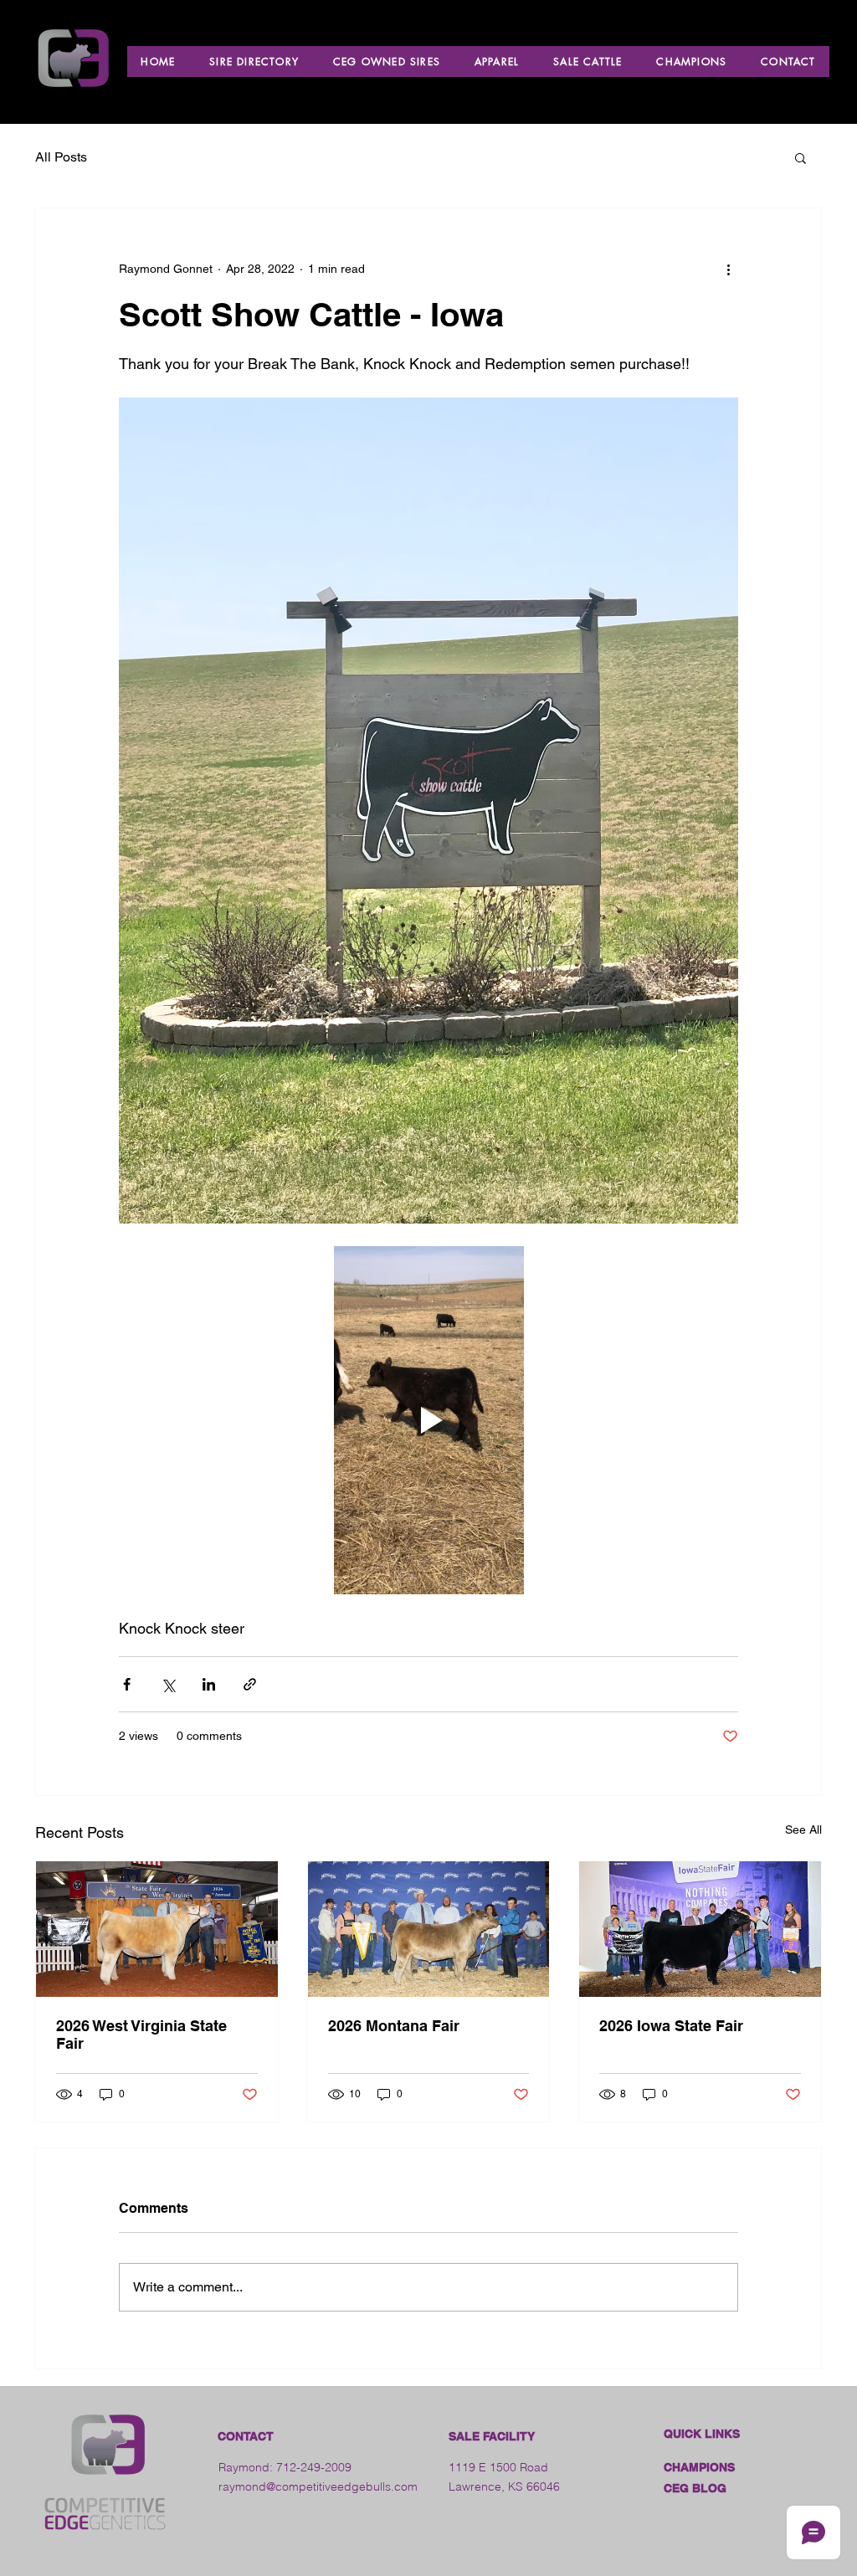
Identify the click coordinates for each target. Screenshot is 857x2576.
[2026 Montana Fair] (429, 1929)
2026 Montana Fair (394, 2026)
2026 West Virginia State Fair (141, 2035)
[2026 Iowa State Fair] (700, 1929)
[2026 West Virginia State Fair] (157, 1929)
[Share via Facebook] (127, 1684)
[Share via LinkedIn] (209, 1684)
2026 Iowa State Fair (671, 2026)
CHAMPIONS (699, 2467)
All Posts (61, 157)
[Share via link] (250, 1684)
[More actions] (728, 269)
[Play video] (428, 1420)
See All (803, 1829)
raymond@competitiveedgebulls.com (318, 2486)
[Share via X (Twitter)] (168, 1684)
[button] (801, 157)
